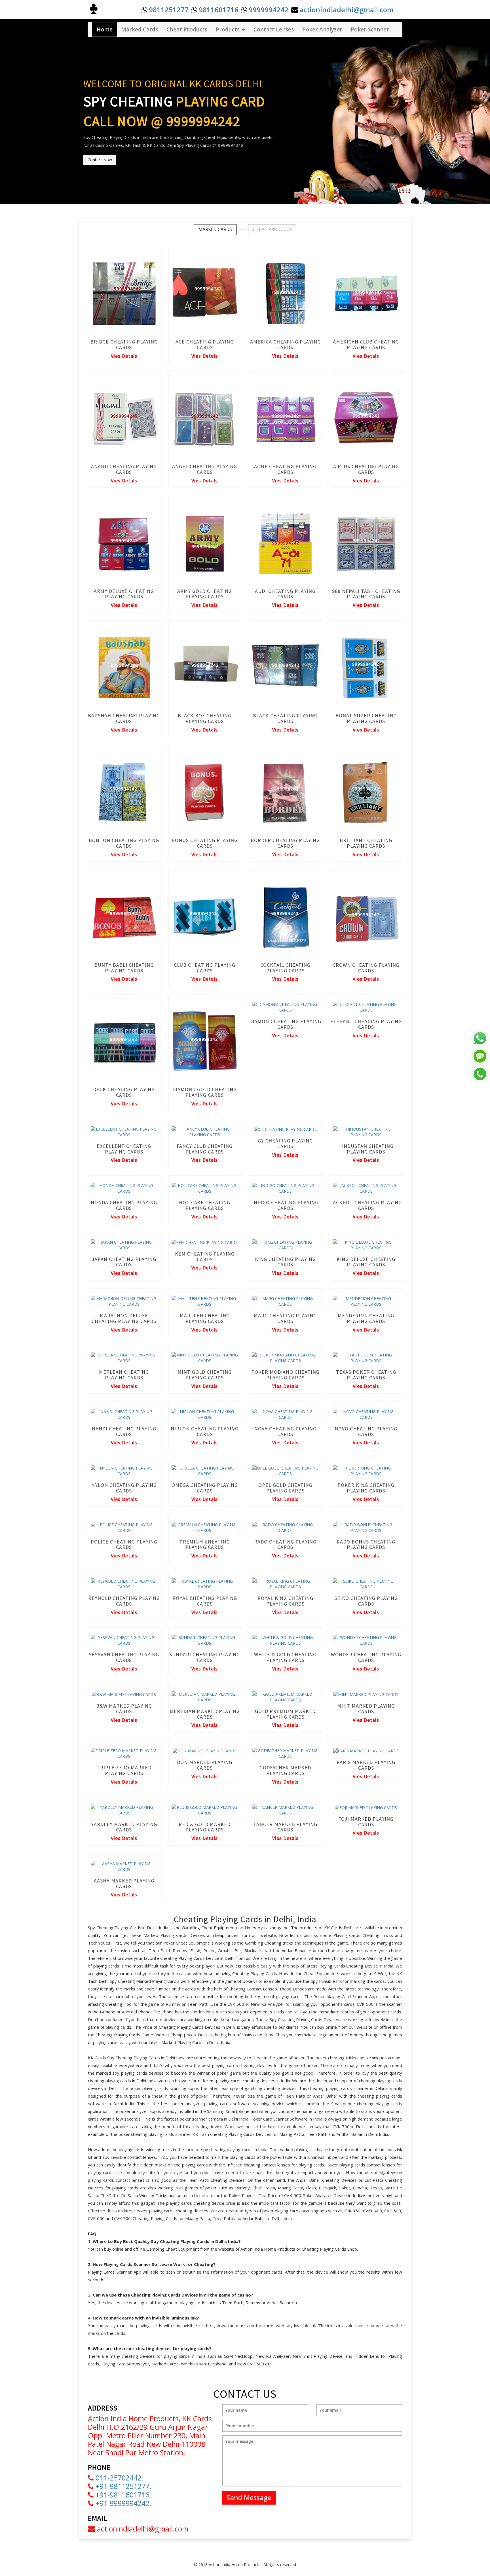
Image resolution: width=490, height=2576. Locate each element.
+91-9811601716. (122, 2495)
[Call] (480, 1074)
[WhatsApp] (480, 1038)
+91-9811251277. (122, 2486)
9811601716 (219, 9)
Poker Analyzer (322, 29)
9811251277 (169, 9)
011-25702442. (119, 2478)
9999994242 (269, 9)
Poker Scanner (370, 29)
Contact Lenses (274, 29)
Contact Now (100, 160)
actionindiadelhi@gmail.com (347, 9)
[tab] (215, 230)
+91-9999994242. (122, 2503)
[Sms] (480, 1056)
